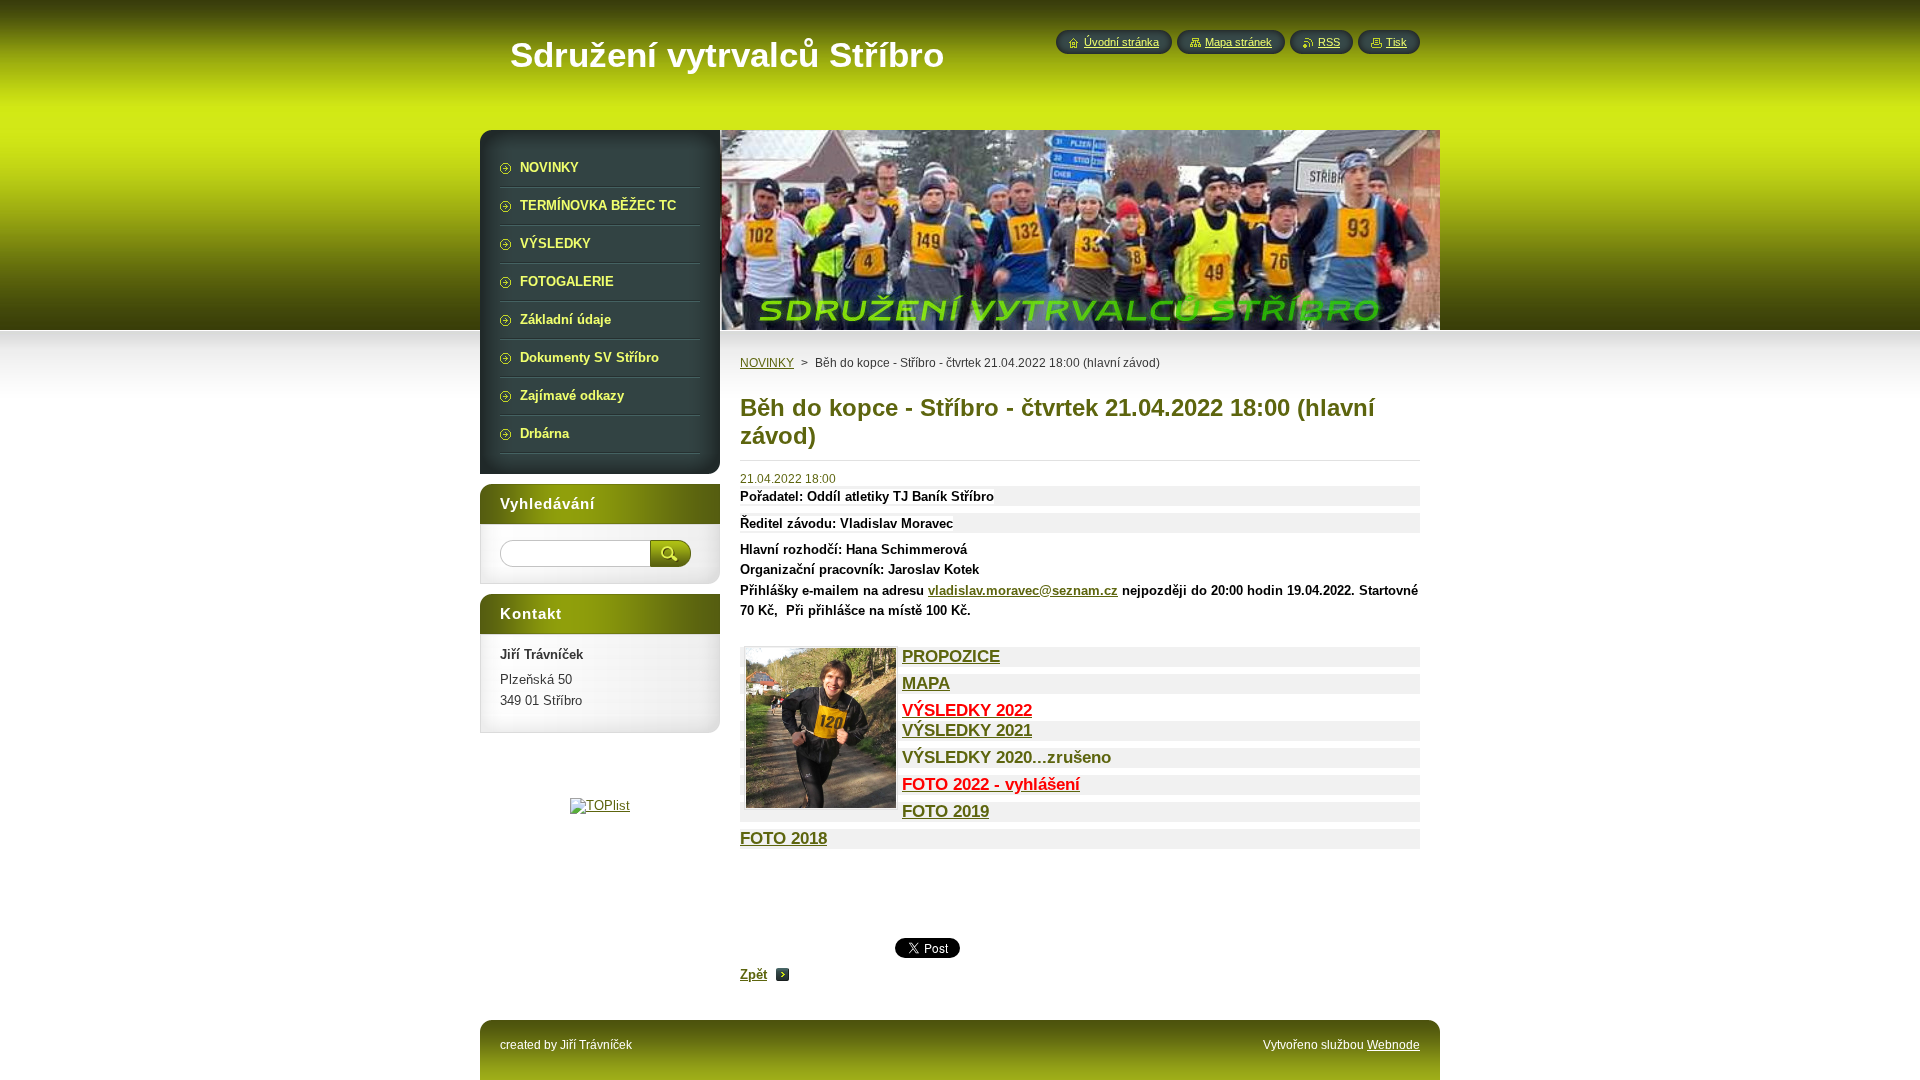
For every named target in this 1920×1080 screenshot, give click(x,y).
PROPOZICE (951, 656)
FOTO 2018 (783, 838)
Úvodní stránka (1121, 42)
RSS (1329, 42)
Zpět (753, 974)
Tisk (1396, 42)
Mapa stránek (1238, 42)
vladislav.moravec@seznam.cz (1023, 590)
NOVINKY (767, 363)
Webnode (1393, 1045)
